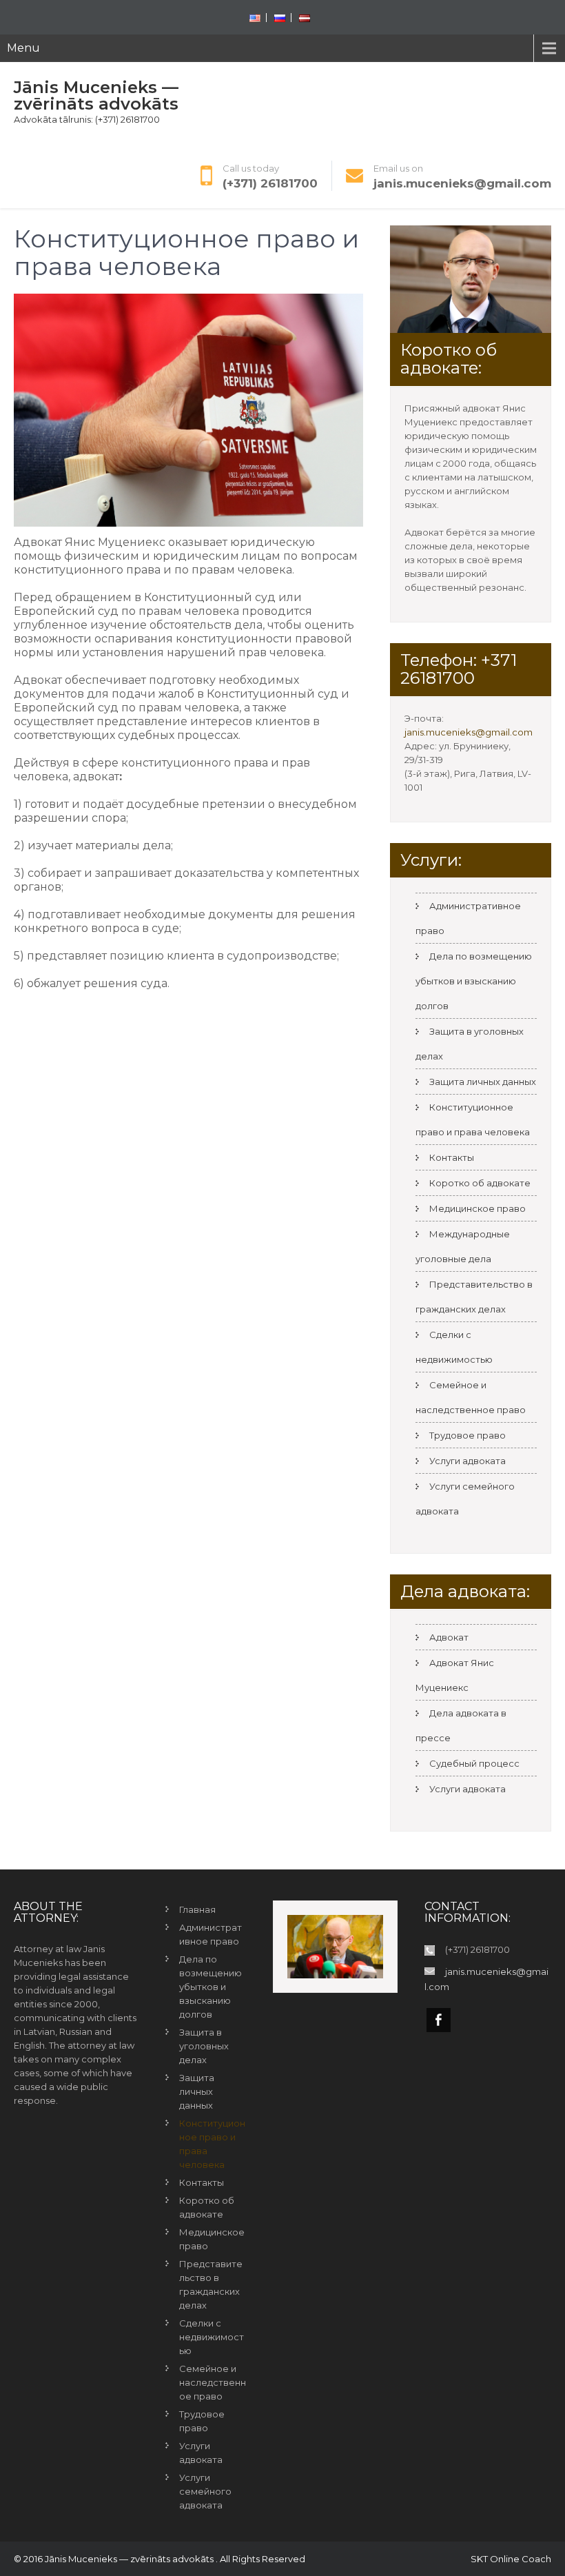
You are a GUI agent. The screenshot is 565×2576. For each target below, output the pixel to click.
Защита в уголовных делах (204, 2046)
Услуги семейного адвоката (205, 2491)
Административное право (210, 1934)
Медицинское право (477, 1208)
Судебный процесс (474, 1763)
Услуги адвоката (468, 1461)
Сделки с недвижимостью (454, 1347)
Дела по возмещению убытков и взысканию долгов (474, 981)
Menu (23, 48)
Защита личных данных (483, 1082)
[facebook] (439, 2020)
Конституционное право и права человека (473, 1119)
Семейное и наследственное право (471, 1397)
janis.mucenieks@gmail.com (462, 183)
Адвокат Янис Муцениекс (455, 1675)
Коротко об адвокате (480, 1183)
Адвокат (449, 1637)
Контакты (452, 1157)
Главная (197, 1909)
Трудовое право (468, 1435)
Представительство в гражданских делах (474, 1297)
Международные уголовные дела (463, 1246)
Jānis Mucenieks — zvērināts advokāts (96, 95)
